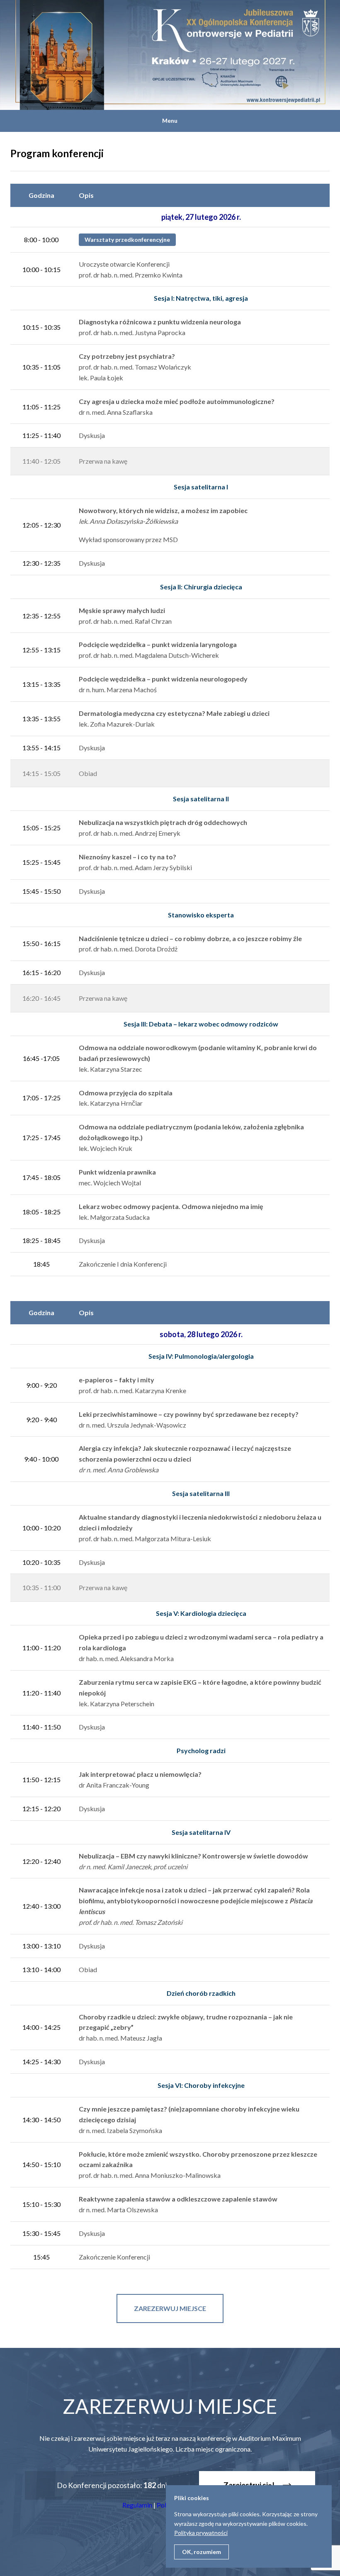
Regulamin (137, 2505)
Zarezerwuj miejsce (170, 2308)
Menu (170, 120)
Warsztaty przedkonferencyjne (127, 240)
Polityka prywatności (201, 2533)
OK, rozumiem (202, 2552)
